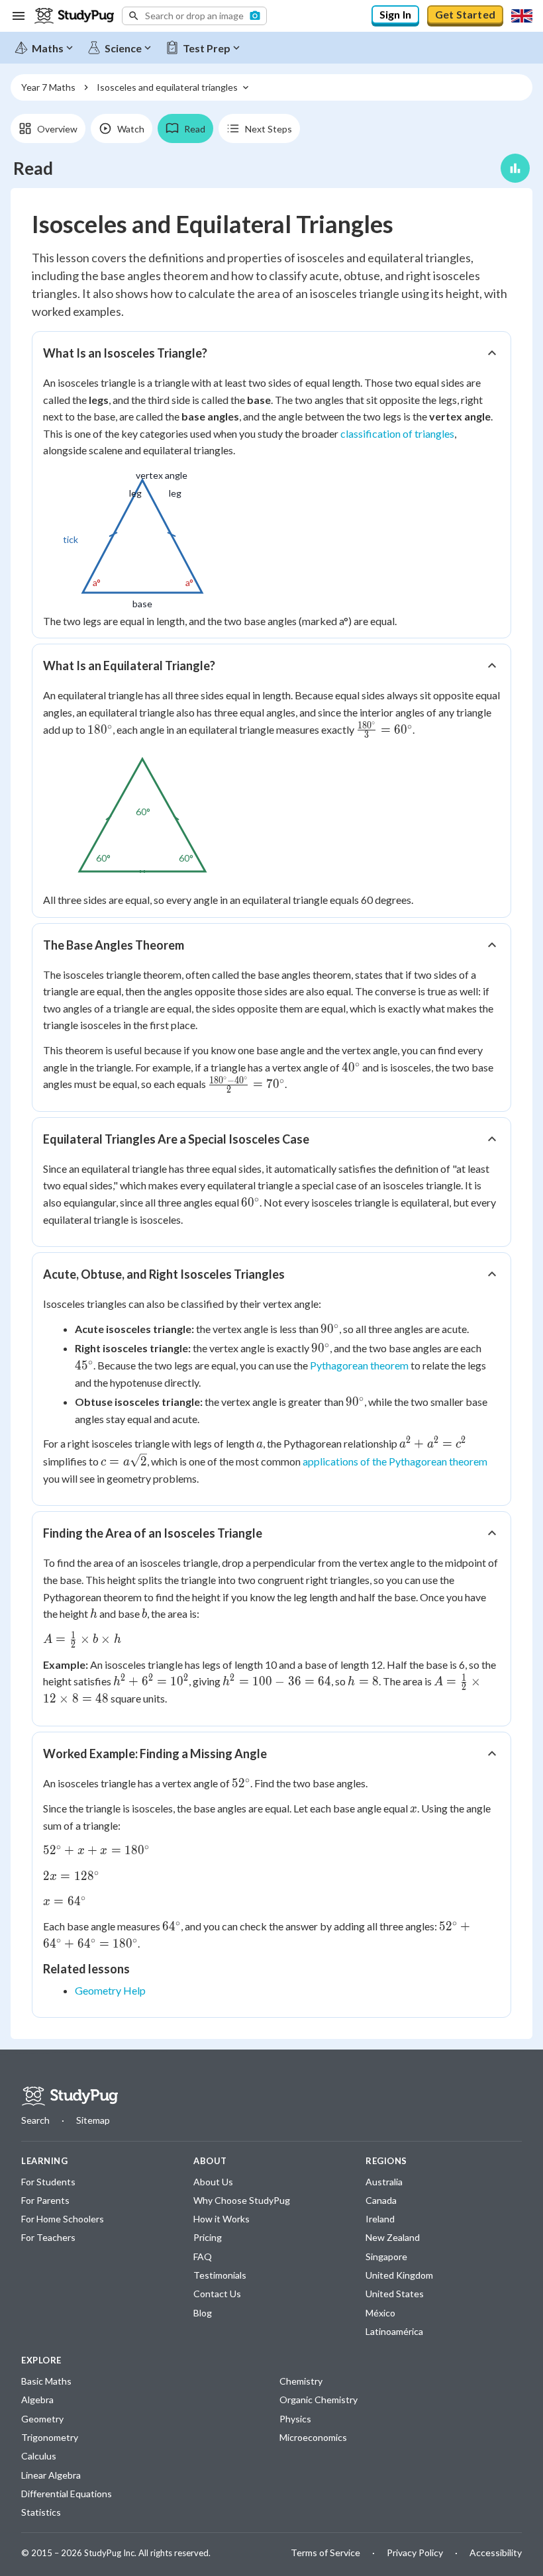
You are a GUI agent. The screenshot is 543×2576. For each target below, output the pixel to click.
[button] (194, 16)
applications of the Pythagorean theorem (395, 1461)
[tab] (48, 128)
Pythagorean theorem (359, 1365)
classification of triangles (397, 433)
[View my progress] (515, 168)
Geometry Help (110, 1990)
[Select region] (522, 16)
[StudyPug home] (70, 2096)
